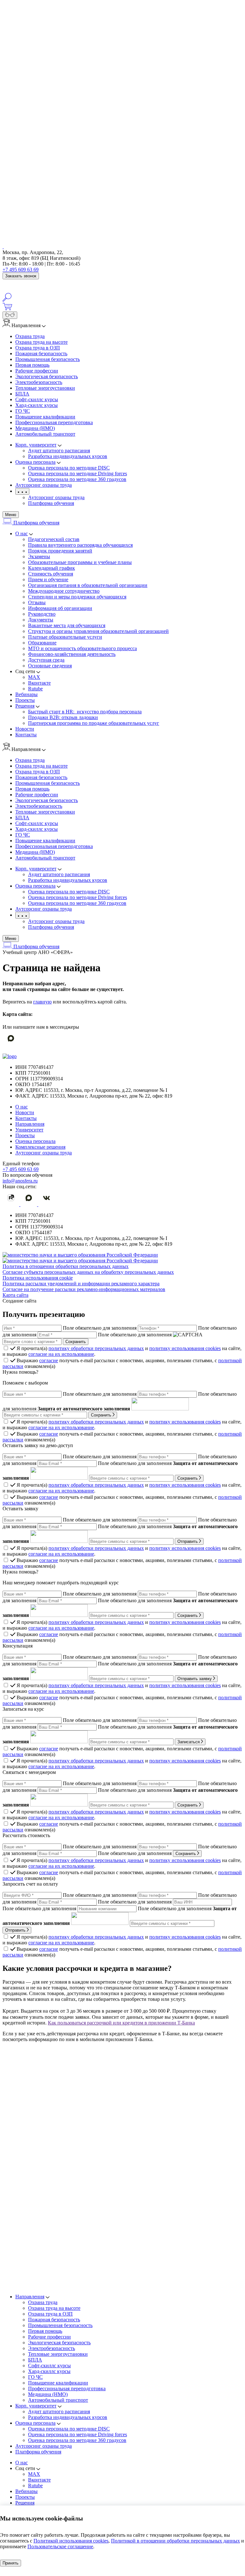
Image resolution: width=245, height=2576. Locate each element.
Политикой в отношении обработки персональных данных (175, 2541)
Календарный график (52, 568)
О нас (22, 533)
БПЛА (22, 394)
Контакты (26, 735)
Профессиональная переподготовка (54, 422)
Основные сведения (50, 666)
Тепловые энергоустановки (45, 388)
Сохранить (102, 1415)
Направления (30, 1124)
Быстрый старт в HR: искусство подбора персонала (85, 712)
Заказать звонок (21, 276)
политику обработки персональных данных (96, 1348)
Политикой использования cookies (71, 2541)
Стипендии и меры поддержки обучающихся (77, 597)
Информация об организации (60, 608)
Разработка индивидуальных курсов (68, 2417)
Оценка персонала (35, 1141)
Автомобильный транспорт (45, 434)
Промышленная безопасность (48, 359)
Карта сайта (15, 1295)
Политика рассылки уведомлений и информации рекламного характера (81, 1284)
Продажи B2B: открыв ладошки (63, 717)
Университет (29, 1130)
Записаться (189, 1742)
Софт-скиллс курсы (37, 399)
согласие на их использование (61, 1354)
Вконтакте (39, 683)
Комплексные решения (40, 1147)
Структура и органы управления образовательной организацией (98, 631)
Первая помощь (32, 365)
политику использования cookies (185, 1348)
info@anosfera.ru (20, 1181)
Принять (11, 2563)
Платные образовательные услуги (65, 637)
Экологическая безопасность (47, 376)
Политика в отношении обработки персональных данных (66, 1266)
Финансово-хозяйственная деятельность (72, 654)
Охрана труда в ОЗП (38, 348)
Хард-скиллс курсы (37, 405)
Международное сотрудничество (64, 591)
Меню (11, 515)
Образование (42, 643)
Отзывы (37, 602)
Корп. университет (36, 2406)
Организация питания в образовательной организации (88, 585)
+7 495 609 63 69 (21, 270)
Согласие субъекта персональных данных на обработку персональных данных (88, 1272)
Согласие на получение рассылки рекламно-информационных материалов (84, 1289)
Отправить (188, 1541)
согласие (49, 1360)
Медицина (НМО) (35, 428)
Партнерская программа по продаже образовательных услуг (94, 723)
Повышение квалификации (45, 417)
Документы (41, 620)
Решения (25, 706)
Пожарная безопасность (41, 353)
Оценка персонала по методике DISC (69, 2429)
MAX (34, 677)
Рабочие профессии (37, 371)
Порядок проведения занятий (60, 551)
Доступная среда (46, 660)
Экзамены (39, 556)
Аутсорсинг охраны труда (56, 497)
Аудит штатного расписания (59, 2411)
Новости (25, 729)
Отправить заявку (195, 1679)
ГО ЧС (23, 411)
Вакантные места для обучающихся (67, 625)
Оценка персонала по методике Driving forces (78, 2434)
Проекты (25, 700)
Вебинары (26, 694)
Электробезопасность (39, 382)
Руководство (42, 614)
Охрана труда (30, 336)
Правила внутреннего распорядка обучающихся (80, 545)
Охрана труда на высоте (41, 342)
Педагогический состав (54, 539)
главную (42, 1002)
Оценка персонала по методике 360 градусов (77, 2440)
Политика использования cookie (38, 1278)
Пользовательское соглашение (60, 2546)
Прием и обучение (48, 579)
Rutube (35, 689)
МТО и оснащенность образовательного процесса (82, 648)
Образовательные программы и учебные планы (80, 562)
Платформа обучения (51, 503)
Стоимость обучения (51, 574)
